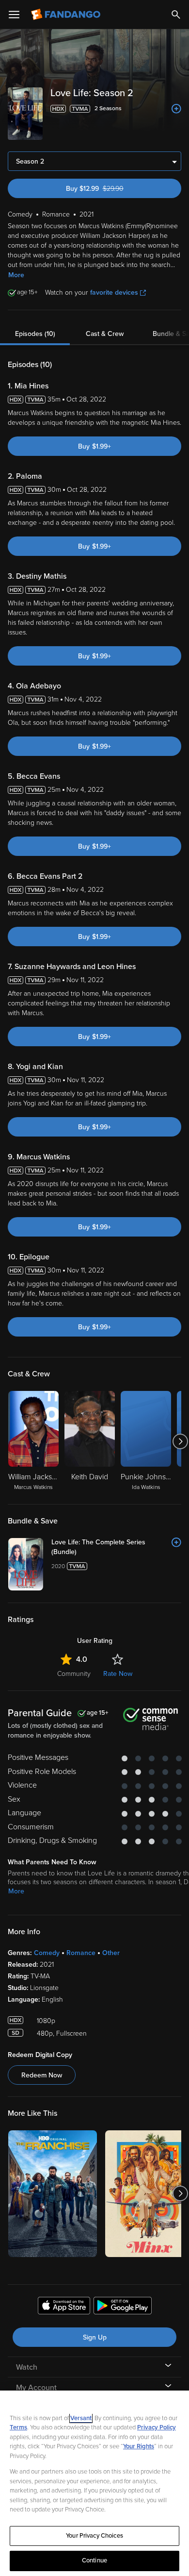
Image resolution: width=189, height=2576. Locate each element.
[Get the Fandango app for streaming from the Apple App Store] (64, 2307)
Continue (94, 2560)
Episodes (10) (35, 334)
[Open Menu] (14, 15)
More (16, 275)
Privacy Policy (157, 2427)
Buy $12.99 (112, 189)
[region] (94, 2483)
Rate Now (118, 1674)
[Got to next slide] (180, 1441)
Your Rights (139, 2446)
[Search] (176, 15)
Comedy (47, 1953)
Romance (81, 1953)
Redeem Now (42, 2075)
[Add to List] (176, 109)
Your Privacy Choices (94, 2536)
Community (74, 1674)
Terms (18, 2427)
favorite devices (114, 293)
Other (111, 1953)
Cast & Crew (105, 334)
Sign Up (95, 2337)
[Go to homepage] (67, 15)
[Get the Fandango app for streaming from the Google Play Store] (123, 2307)
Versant (81, 2418)
